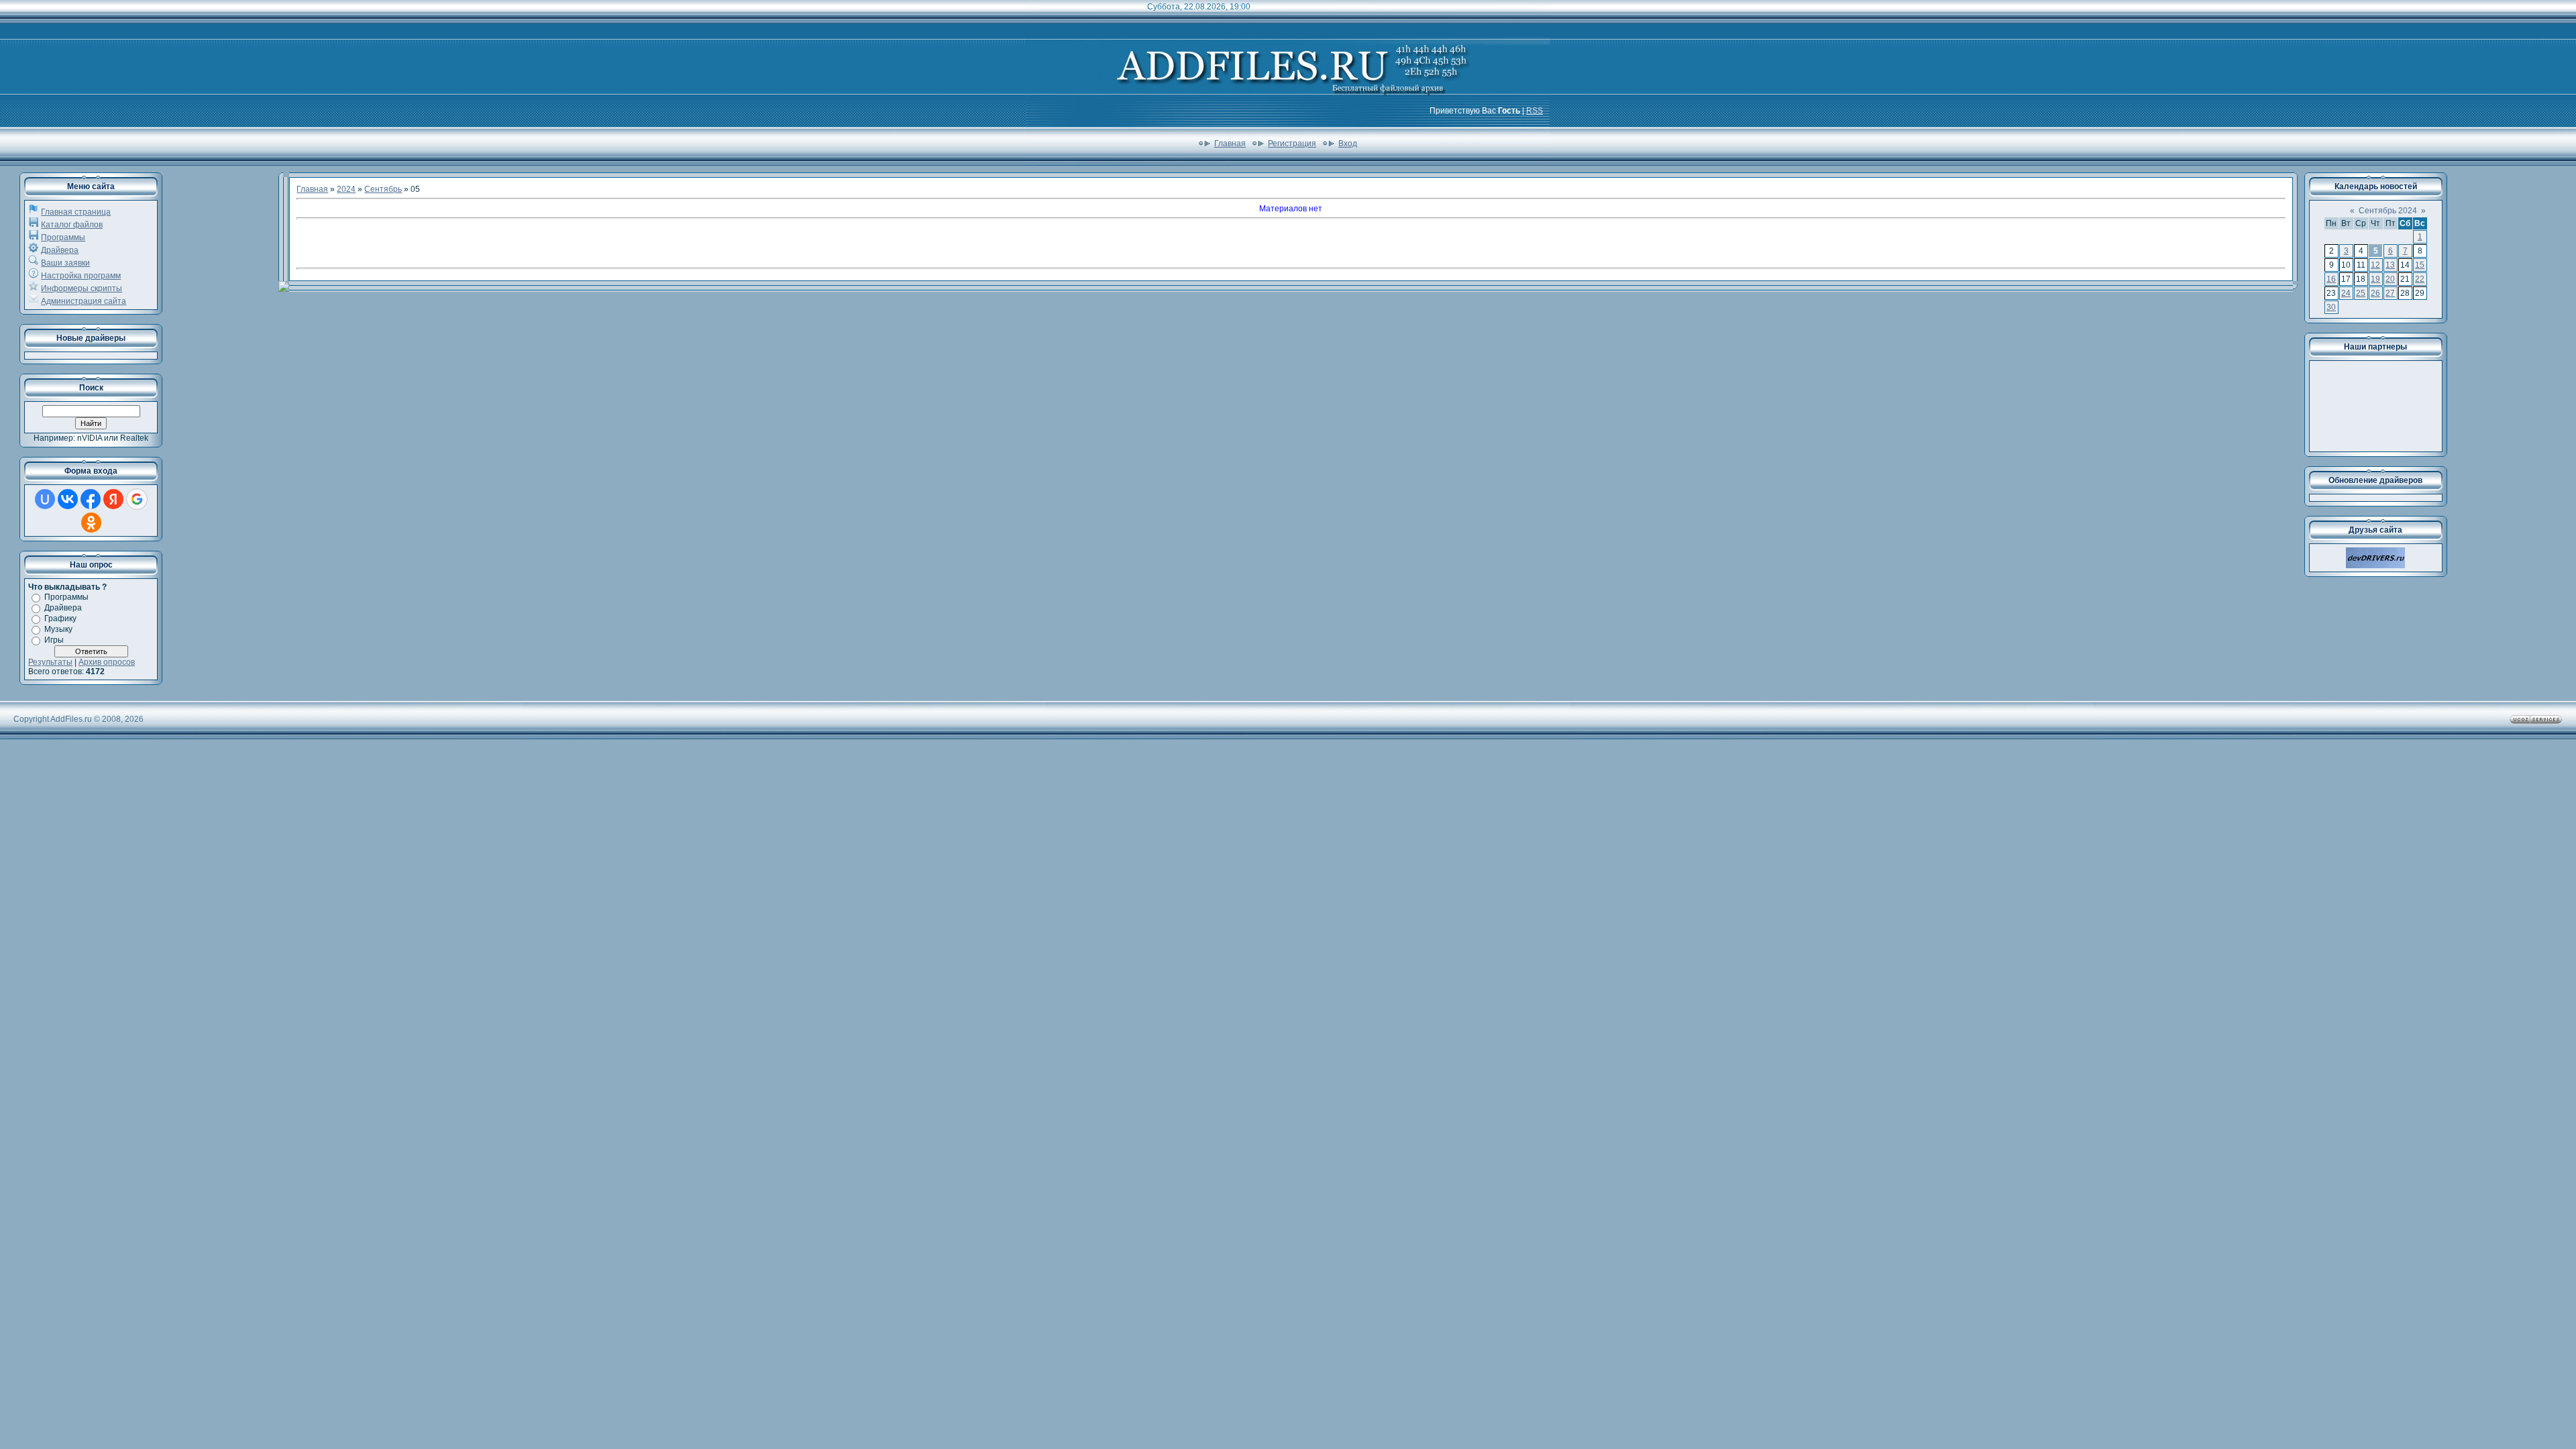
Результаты (50, 662)
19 (2375, 279)
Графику (60, 619)
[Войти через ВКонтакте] (68, 499)
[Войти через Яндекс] (113, 499)
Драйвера (60, 250)
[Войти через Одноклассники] (91, 523)
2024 (346, 189)
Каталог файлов (72, 225)
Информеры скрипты (82, 288)
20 (2390, 279)
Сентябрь (383, 189)
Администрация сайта (84, 301)
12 (2375, 265)
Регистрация (1292, 144)
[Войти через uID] (45, 499)
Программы (63, 237)
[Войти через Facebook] (91, 499)
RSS (1535, 111)
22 (2420, 279)
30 (2331, 307)
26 (2375, 293)
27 (2390, 293)
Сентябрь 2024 (2388, 211)
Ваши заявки (65, 263)
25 (2361, 293)
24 (2346, 293)
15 (2420, 265)
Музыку (58, 629)
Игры (54, 640)
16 (2331, 279)
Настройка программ (81, 276)
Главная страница (76, 212)
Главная (1230, 144)
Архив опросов (107, 662)
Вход (1348, 144)
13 (2390, 265)
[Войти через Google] (137, 499)
